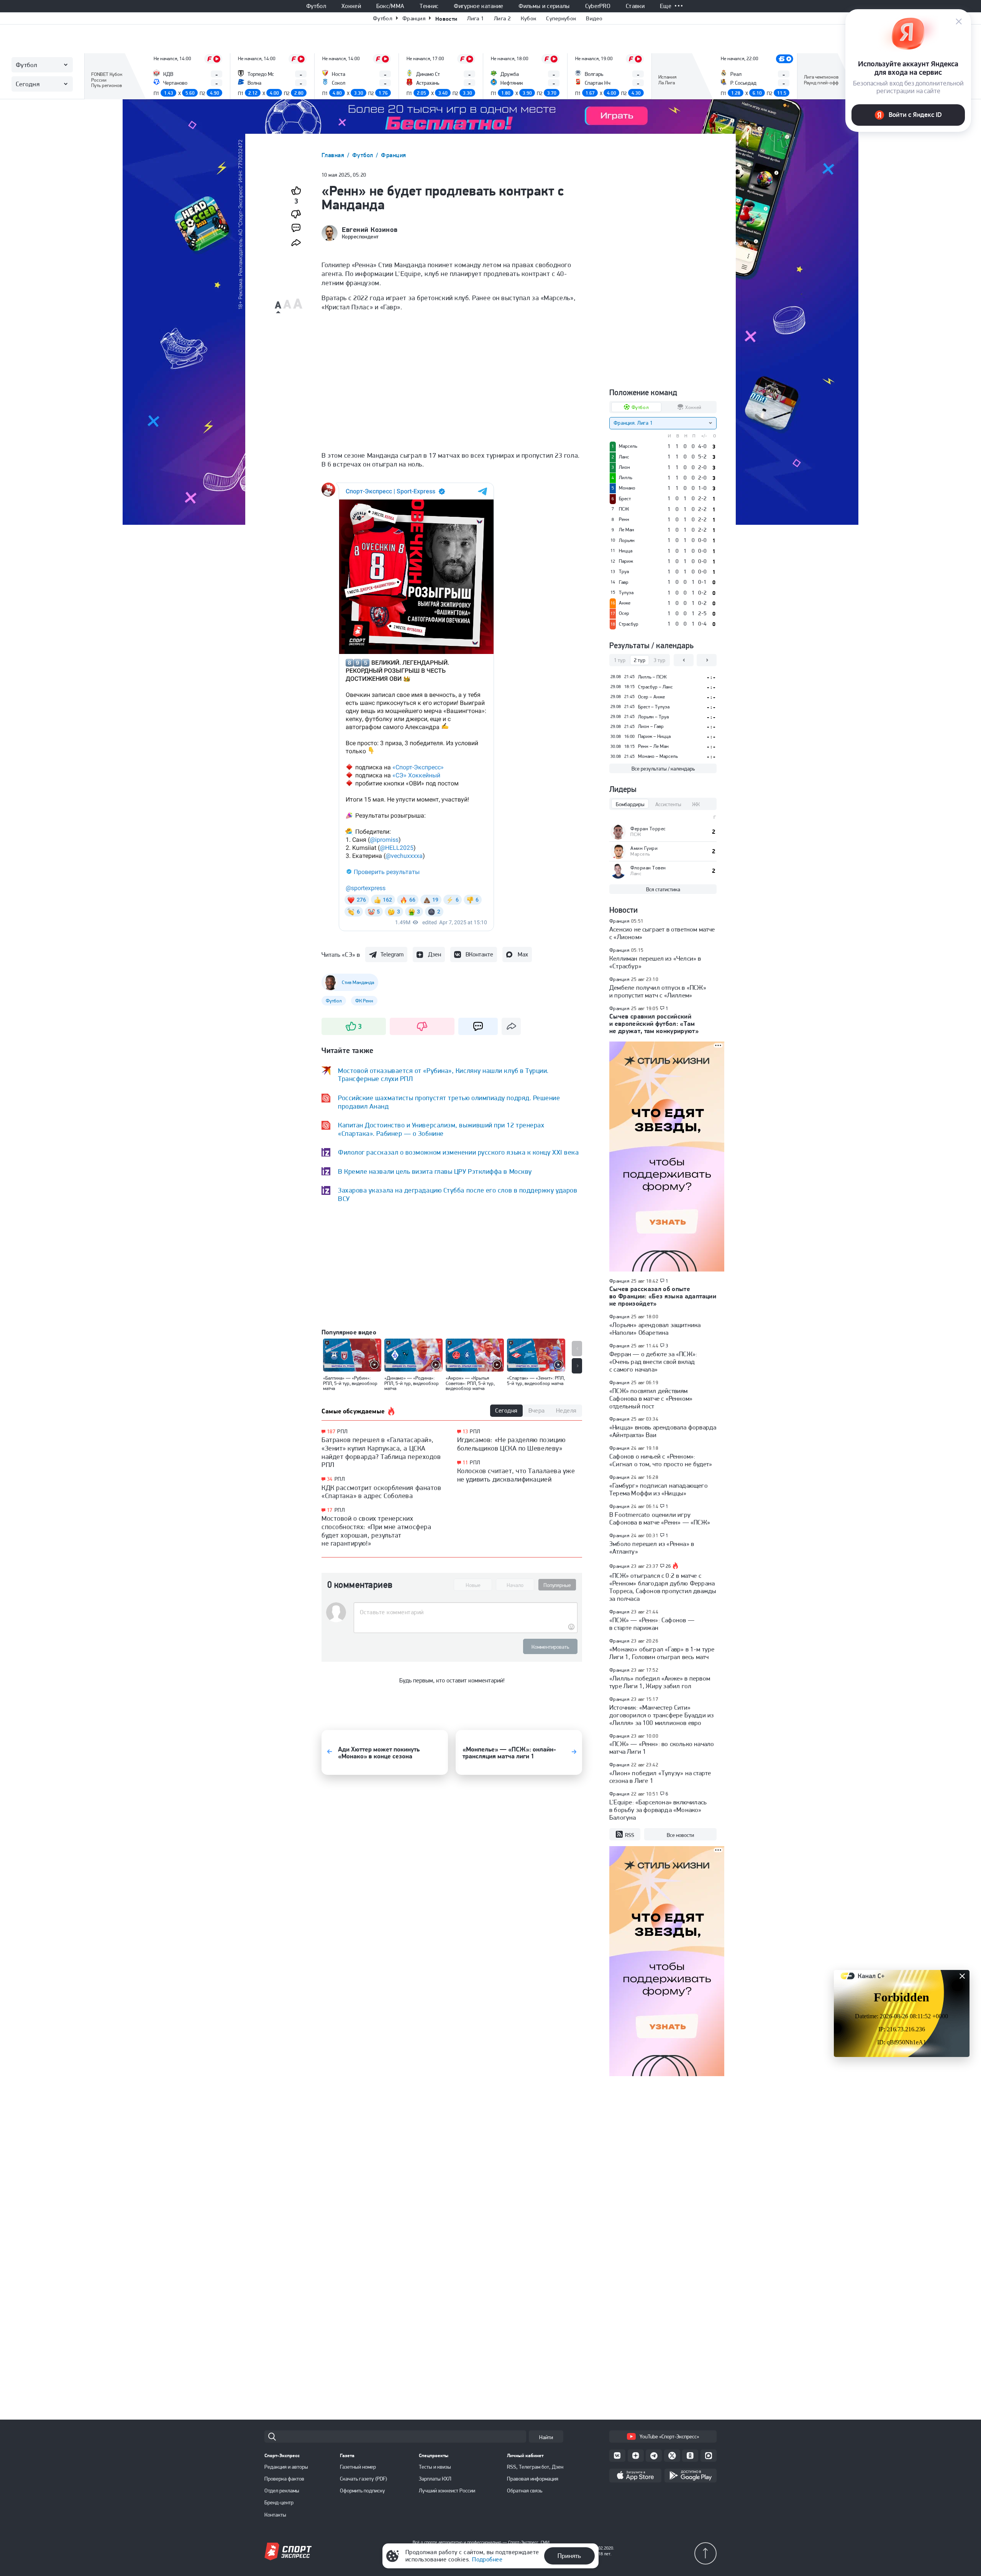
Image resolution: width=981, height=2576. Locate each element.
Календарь (672, 87)
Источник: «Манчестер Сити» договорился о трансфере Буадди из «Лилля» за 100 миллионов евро (661, 1715)
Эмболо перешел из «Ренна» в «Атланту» (652, 1548)
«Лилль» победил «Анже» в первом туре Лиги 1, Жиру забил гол (660, 1682)
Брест (625, 499)
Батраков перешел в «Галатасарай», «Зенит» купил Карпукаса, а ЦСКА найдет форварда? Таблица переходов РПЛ (381, 1452)
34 (330, 1479)
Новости (446, 19)
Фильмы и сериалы (544, 6)
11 (465, 1463)
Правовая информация (533, 2479)
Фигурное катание (478, 6)
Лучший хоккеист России (447, 2491)
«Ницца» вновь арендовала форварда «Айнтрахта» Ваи (663, 1431)
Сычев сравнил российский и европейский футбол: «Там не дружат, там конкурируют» (654, 1024)
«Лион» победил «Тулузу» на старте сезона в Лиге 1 (660, 1777)
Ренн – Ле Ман (653, 746)
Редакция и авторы (286, 2467)
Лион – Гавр (651, 726)
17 (330, 1510)
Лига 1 (476, 18)
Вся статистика (663, 889)
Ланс (624, 457)
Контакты (275, 2515)
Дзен (435, 954)
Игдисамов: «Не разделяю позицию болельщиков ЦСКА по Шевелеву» (511, 1444)
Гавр (624, 582)
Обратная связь (525, 2491)
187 (331, 1432)
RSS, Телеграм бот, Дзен (535, 2467)
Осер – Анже (651, 697)
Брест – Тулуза (654, 707)
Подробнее (487, 2559)
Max (523, 954)
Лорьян (627, 540)
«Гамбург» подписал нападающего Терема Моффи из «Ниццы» (659, 1489)
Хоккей (351, 6)
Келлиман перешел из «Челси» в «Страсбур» (655, 962)
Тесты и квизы (435, 2467)
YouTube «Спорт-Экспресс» (669, 2436)
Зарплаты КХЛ (435, 2479)
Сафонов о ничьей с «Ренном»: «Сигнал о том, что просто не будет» (661, 1460)
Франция (414, 18)
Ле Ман (627, 530)
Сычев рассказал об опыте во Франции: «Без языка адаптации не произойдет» (663, 1296)
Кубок (529, 18)
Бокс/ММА (390, 6)
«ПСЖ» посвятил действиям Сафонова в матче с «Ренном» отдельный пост (651, 1398)
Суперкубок (561, 18)
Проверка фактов (284, 2479)
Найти (546, 2437)
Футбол (316, 6)
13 (465, 1432)
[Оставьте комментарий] (465, 1612)
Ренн (624, 519)
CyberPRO (598, 6)
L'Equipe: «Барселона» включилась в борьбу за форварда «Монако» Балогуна (658, 1810)
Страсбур (629, 624)
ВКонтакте (479, 954)
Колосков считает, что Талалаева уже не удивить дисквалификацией (516, 1475)
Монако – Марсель (658, 756)
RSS (630, 1835)
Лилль (626, 478)
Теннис (429, 6)
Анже (625, 603)
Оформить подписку (363, 2491)
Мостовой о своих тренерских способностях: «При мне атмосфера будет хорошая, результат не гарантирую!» (376, 1531)
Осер (624, 613)
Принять (569, 2556)
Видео (594, 18)
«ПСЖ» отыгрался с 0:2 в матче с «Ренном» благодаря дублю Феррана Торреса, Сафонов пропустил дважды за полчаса (663, 1587)
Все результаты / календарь (663, 769)
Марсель (628, 446)
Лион (624, 467)
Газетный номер (358, 2467)
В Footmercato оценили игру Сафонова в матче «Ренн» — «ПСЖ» (660, 1518)
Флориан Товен (648, 868)
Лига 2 (502, 18)
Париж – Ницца (654, 736)
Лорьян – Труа (653, 717)
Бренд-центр (279, 2502)
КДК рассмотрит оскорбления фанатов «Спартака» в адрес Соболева (381, 1492)
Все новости (680, 1835)
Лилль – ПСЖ (652, 677)
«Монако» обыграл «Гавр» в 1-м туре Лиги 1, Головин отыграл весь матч (662, 1653)
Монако (627, 488)
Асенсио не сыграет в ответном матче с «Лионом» (662, 933)
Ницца (626, 551)
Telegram (392, 954)
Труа (624, 572)
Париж (626, 561)
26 (668, 1566)
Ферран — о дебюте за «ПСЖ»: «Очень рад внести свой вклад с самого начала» (653, 1362)
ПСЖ (624, 509)
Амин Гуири (644, 848)
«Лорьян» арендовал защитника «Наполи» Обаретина (655, 1329)
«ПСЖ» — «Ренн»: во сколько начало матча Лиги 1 (662, 1748)
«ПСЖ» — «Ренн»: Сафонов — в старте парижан (652, 1624)
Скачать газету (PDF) (363, 2479)
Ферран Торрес (648, 829)
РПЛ (342, 1431)
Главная (334, 155)
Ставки (635, 6)
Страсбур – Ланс (655, 687)
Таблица (101, 76)
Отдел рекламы (282, 2491)
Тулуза (626, 593)
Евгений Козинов (370, 230)
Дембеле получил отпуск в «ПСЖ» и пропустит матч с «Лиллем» (658, 991)
